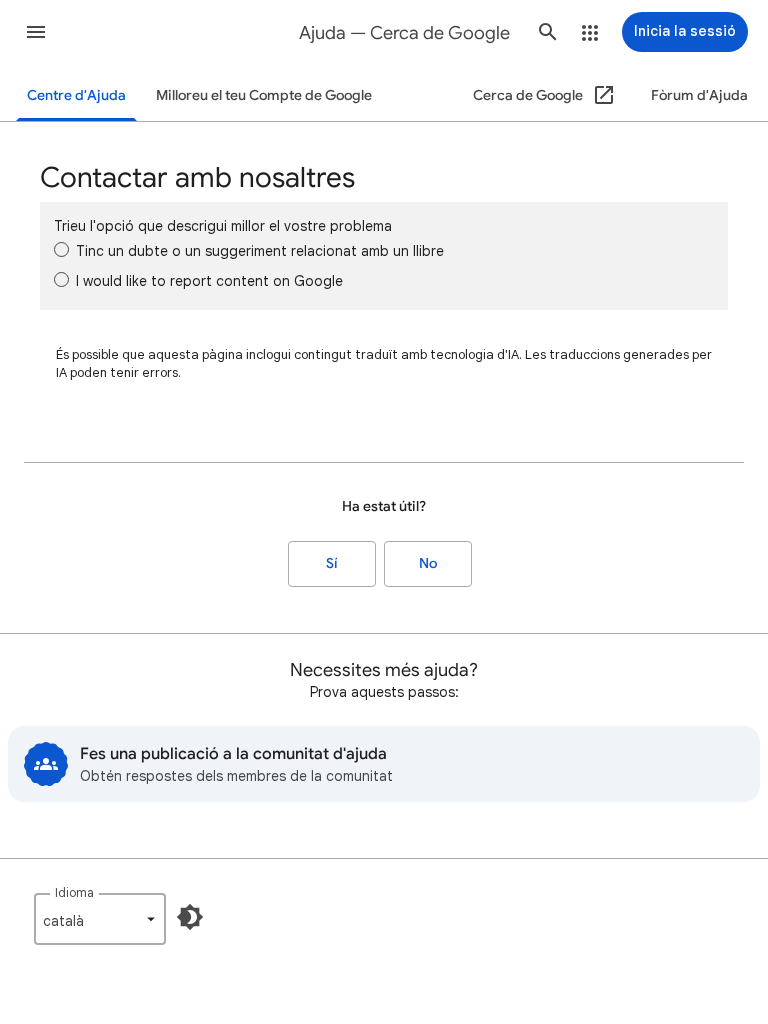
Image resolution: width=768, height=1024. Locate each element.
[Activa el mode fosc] (190, 917)
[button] (36, 32)
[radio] (61, 249)
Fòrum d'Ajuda (699, 95)
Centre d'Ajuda (76, 95)
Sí (332, 563)
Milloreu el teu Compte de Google (264, 95)
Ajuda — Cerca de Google (404, 33)
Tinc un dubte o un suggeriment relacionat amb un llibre (260, 251)
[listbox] (100, 919)
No (428, 563)
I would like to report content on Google (209, 281)
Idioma (74, 892)
